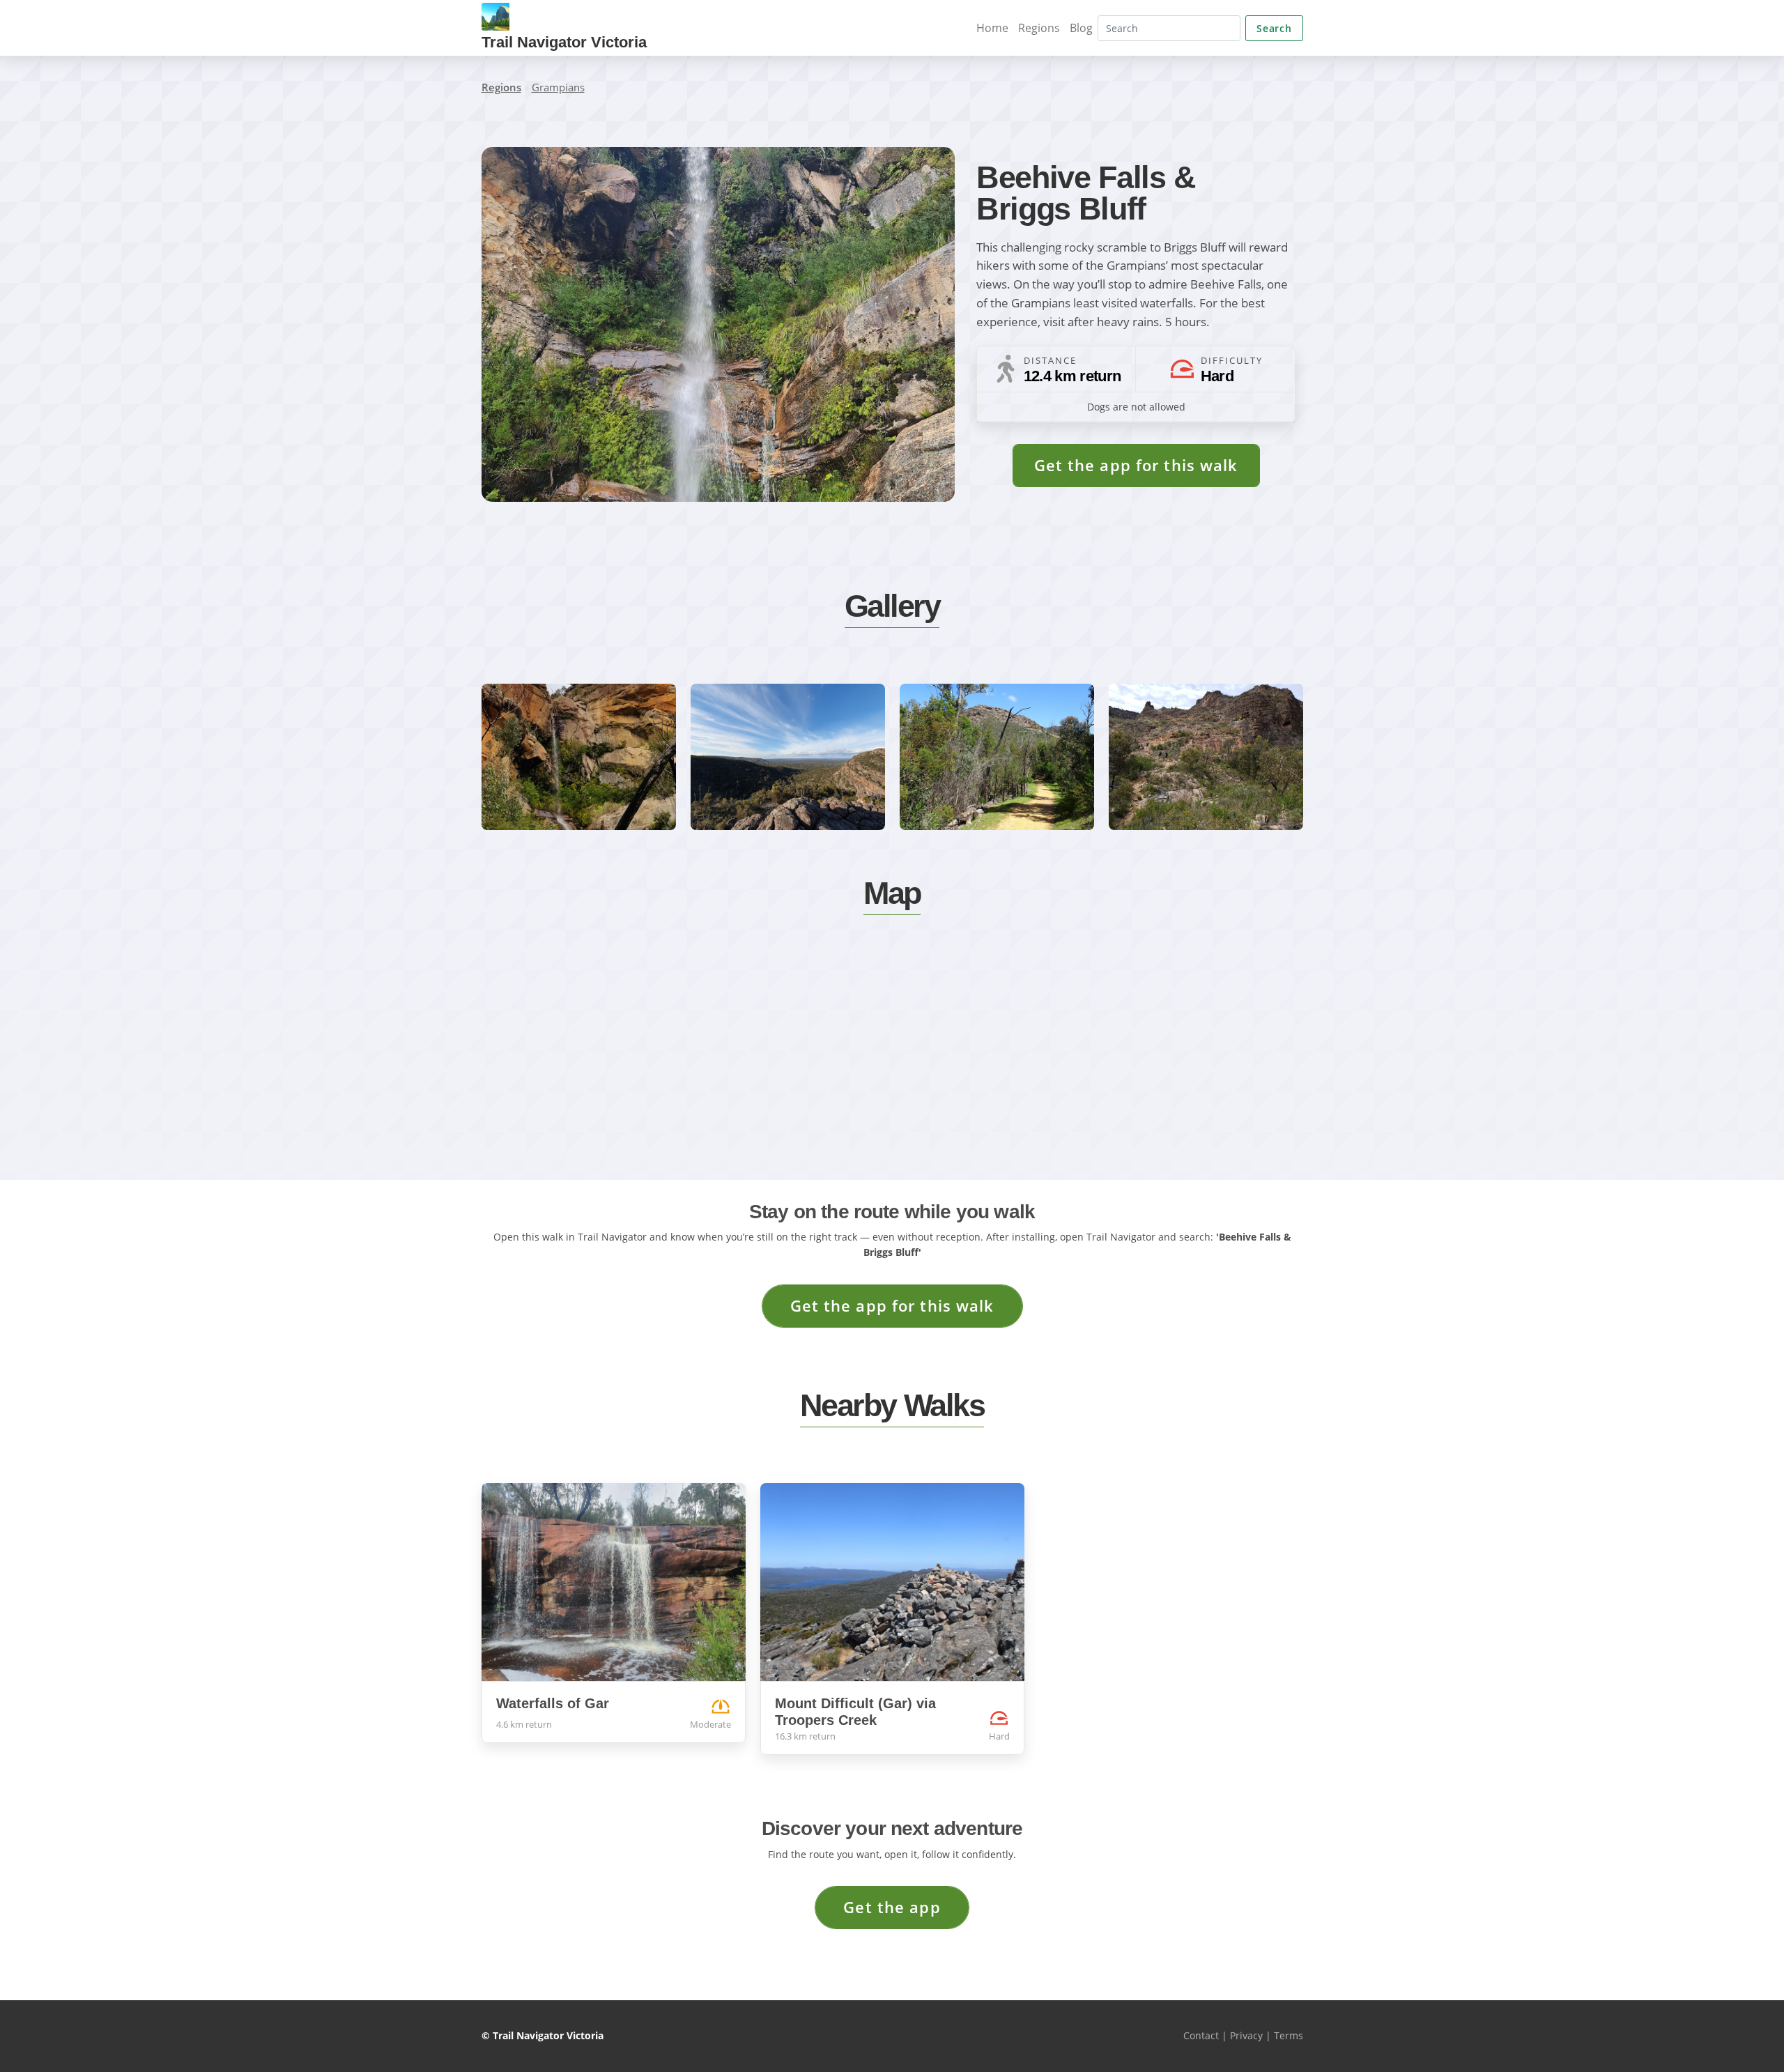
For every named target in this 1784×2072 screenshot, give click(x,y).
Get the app (892, 1907)
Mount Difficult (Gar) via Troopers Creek (855, 1712)
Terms (1289, 2035)
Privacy (1246, 2035)
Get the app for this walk (1136, 465)
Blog (1081, 28)
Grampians (558, 87)
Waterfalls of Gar (553, 1703)
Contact (1201, 2035)
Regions (1039, 28)
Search (1274, 28)
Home (992, 28)
